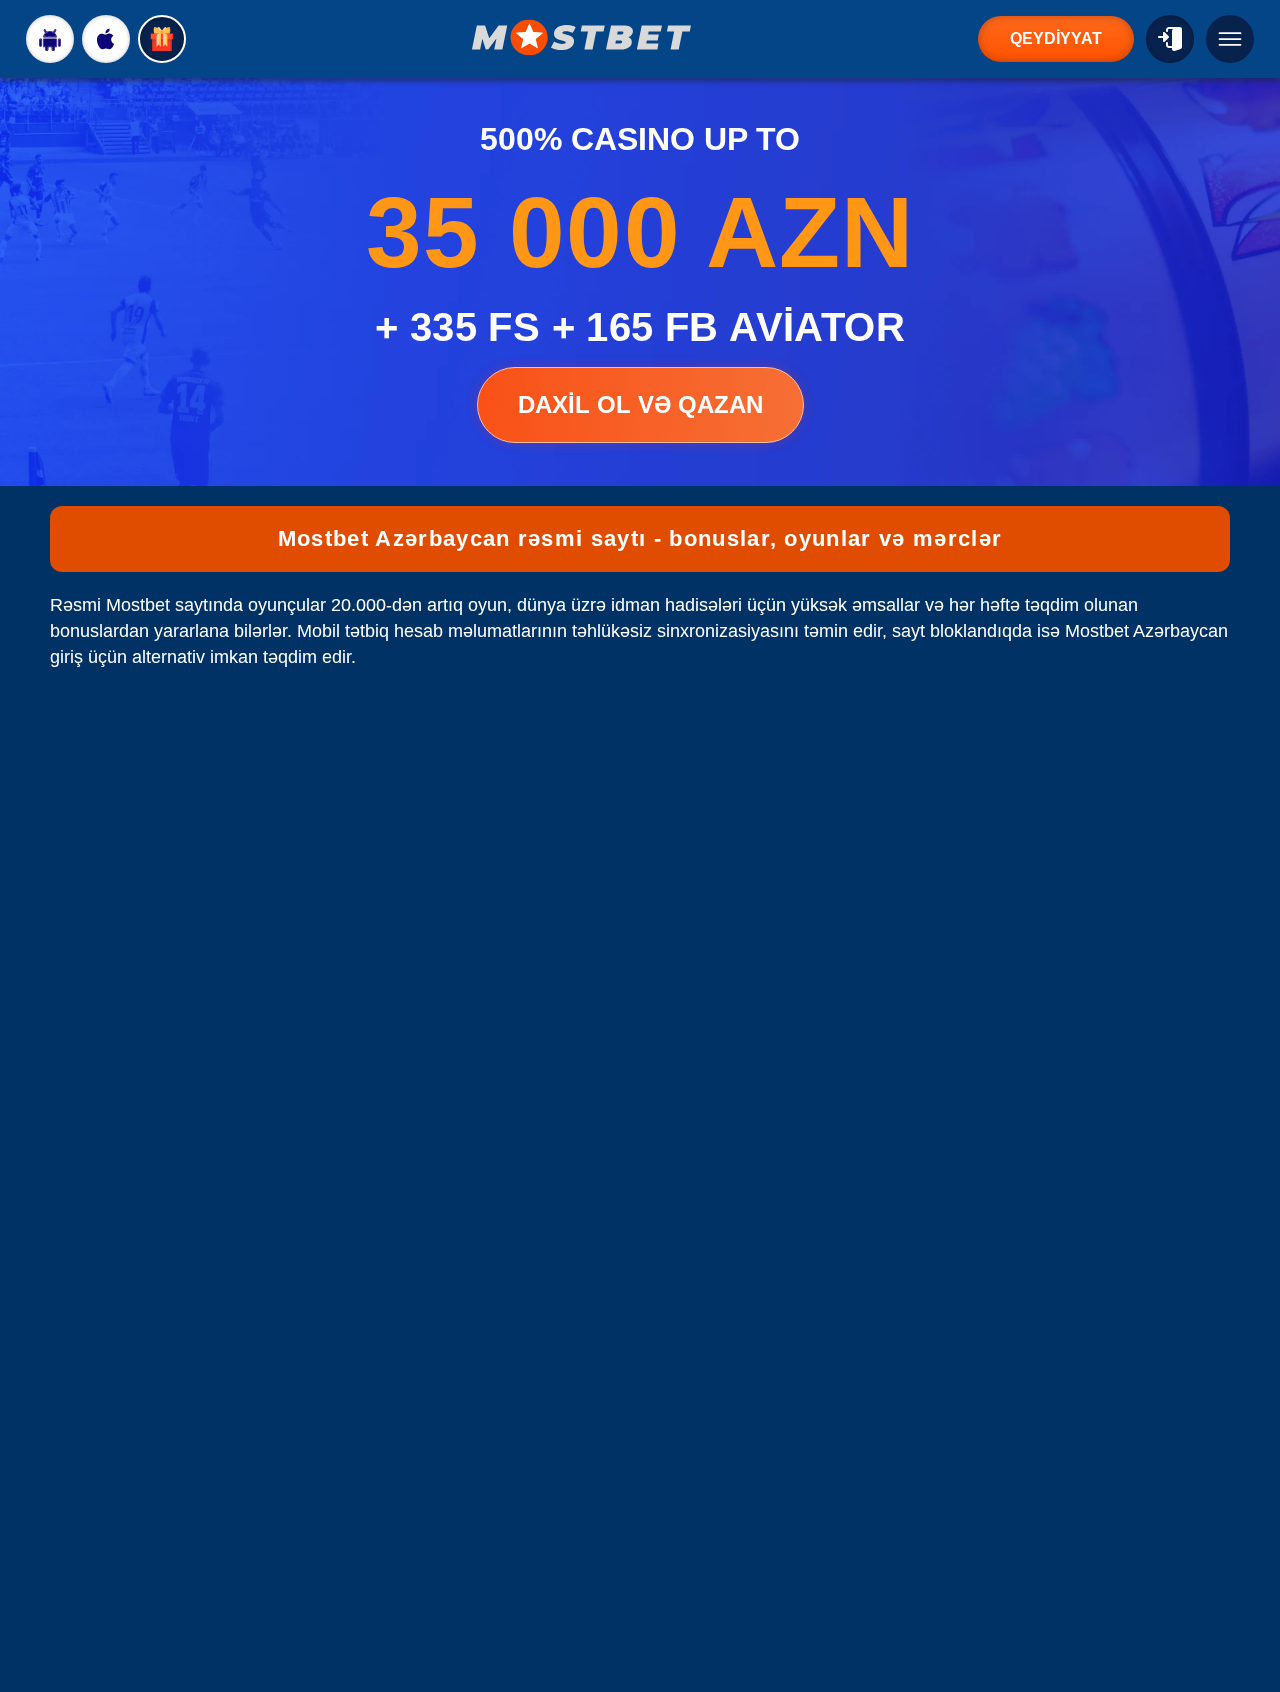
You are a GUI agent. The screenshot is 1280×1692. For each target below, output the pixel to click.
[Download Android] (50, 39)
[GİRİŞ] (1170, 39)
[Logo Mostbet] (582, 37)
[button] (1245, 1617)
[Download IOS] (106, 39)
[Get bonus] (162, 39)
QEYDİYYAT (1056, 38)
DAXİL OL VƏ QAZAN (640, 404)
